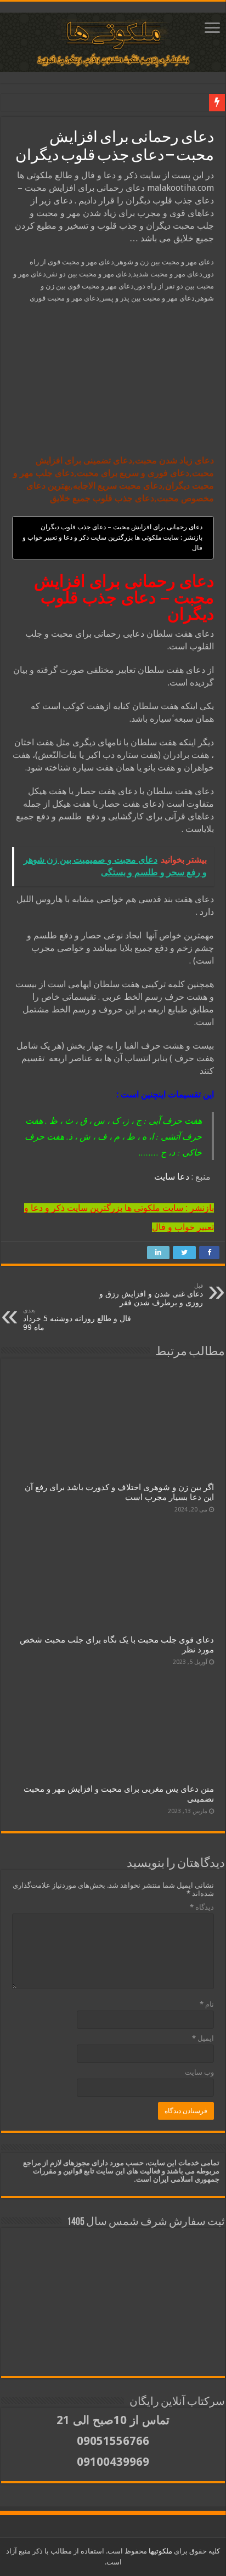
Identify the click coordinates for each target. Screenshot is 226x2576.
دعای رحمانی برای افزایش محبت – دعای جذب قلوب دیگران (122, 527)
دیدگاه (202, 1907)
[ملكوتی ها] (113, 40)
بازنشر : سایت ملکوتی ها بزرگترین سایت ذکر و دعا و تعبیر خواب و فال (112, 543)
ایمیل (203, 2038)
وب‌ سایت (199, 2072)
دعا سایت (172, 1177)
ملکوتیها (160, 2551)
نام (207, 2004)
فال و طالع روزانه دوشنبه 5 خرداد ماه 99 (77, 1319)
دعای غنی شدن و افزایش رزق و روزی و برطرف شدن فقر (151, 1295)
